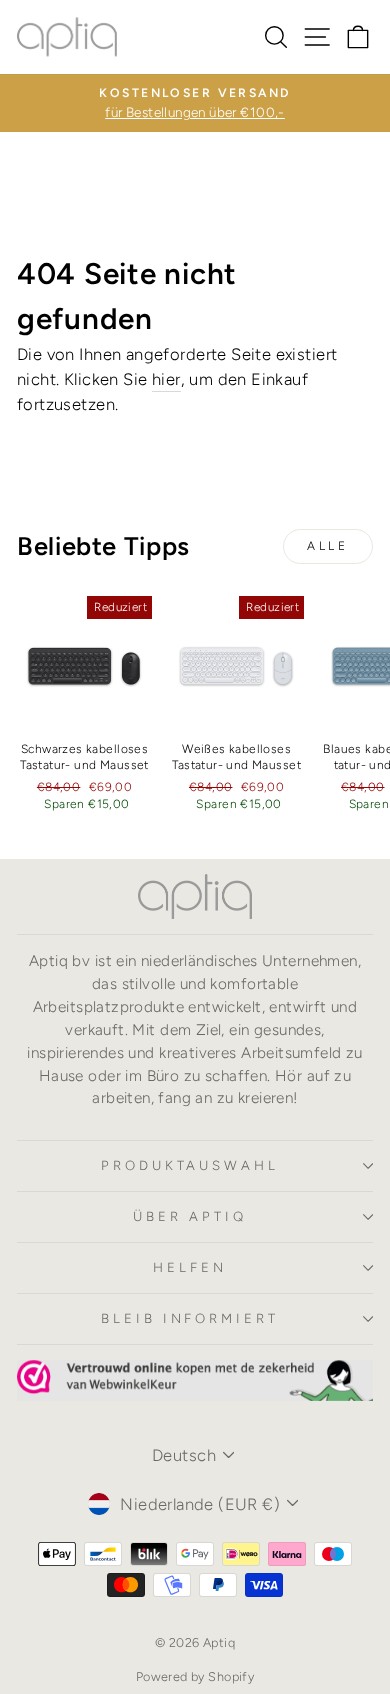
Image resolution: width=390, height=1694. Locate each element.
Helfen (190, 1267)
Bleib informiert (190, 1318)
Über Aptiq (190, 1216)
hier (166, 379)
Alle (327, 546)
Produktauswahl (190, 1165)
